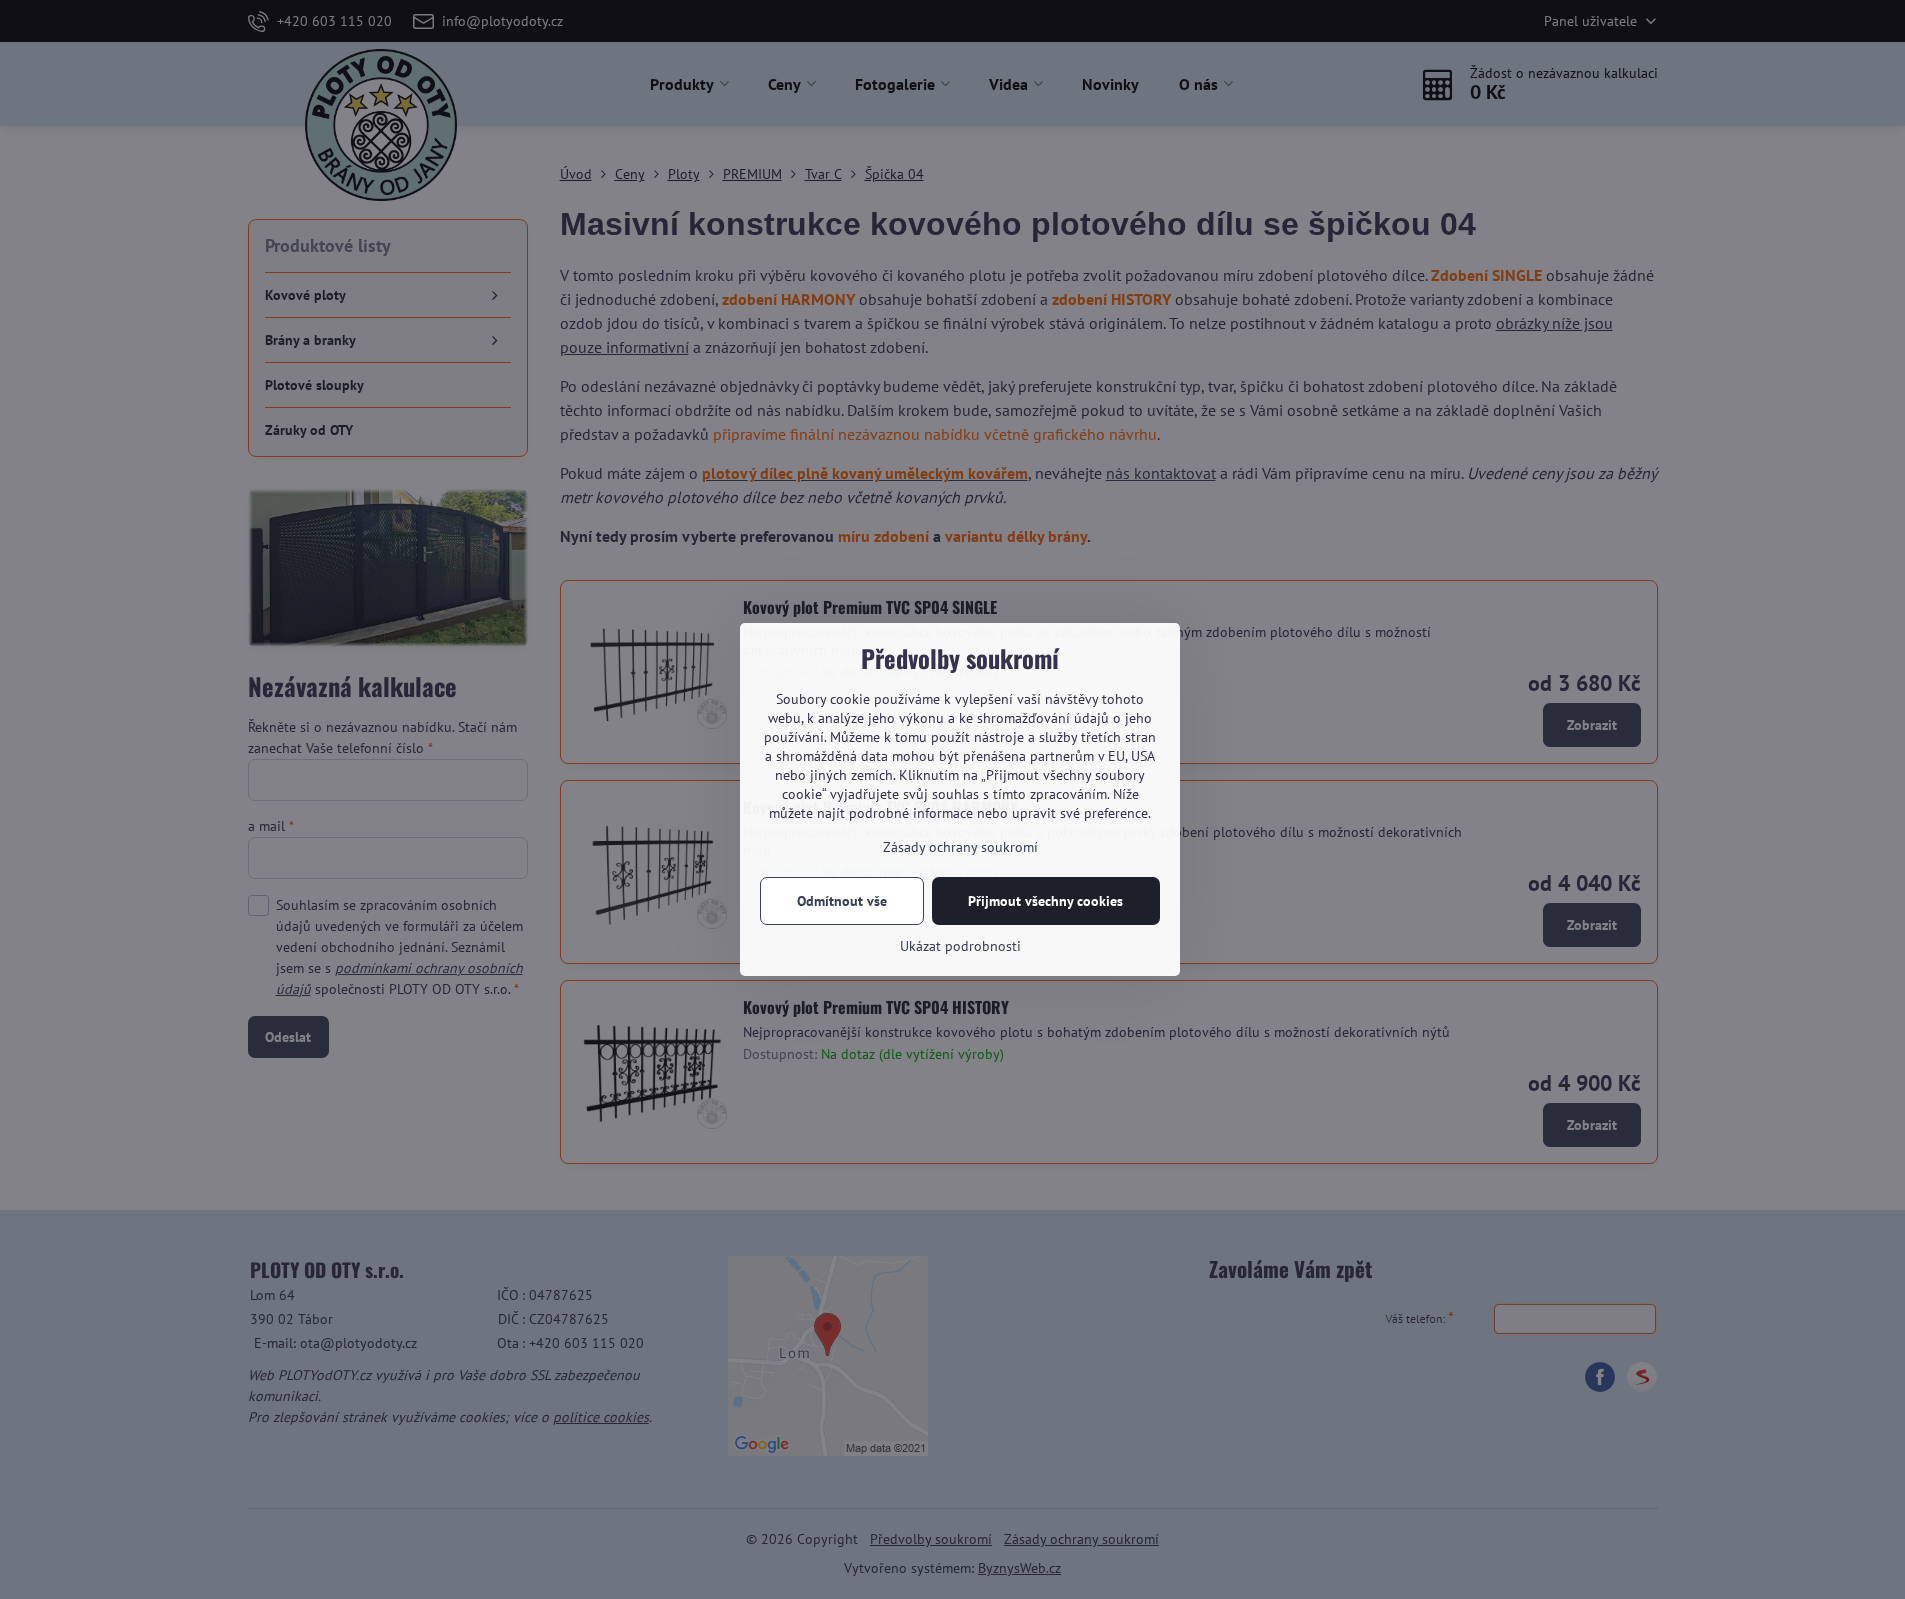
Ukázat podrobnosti (960, 946)
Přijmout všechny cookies (1045, 901)
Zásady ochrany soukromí (960, 847)
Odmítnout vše (842, 901)
